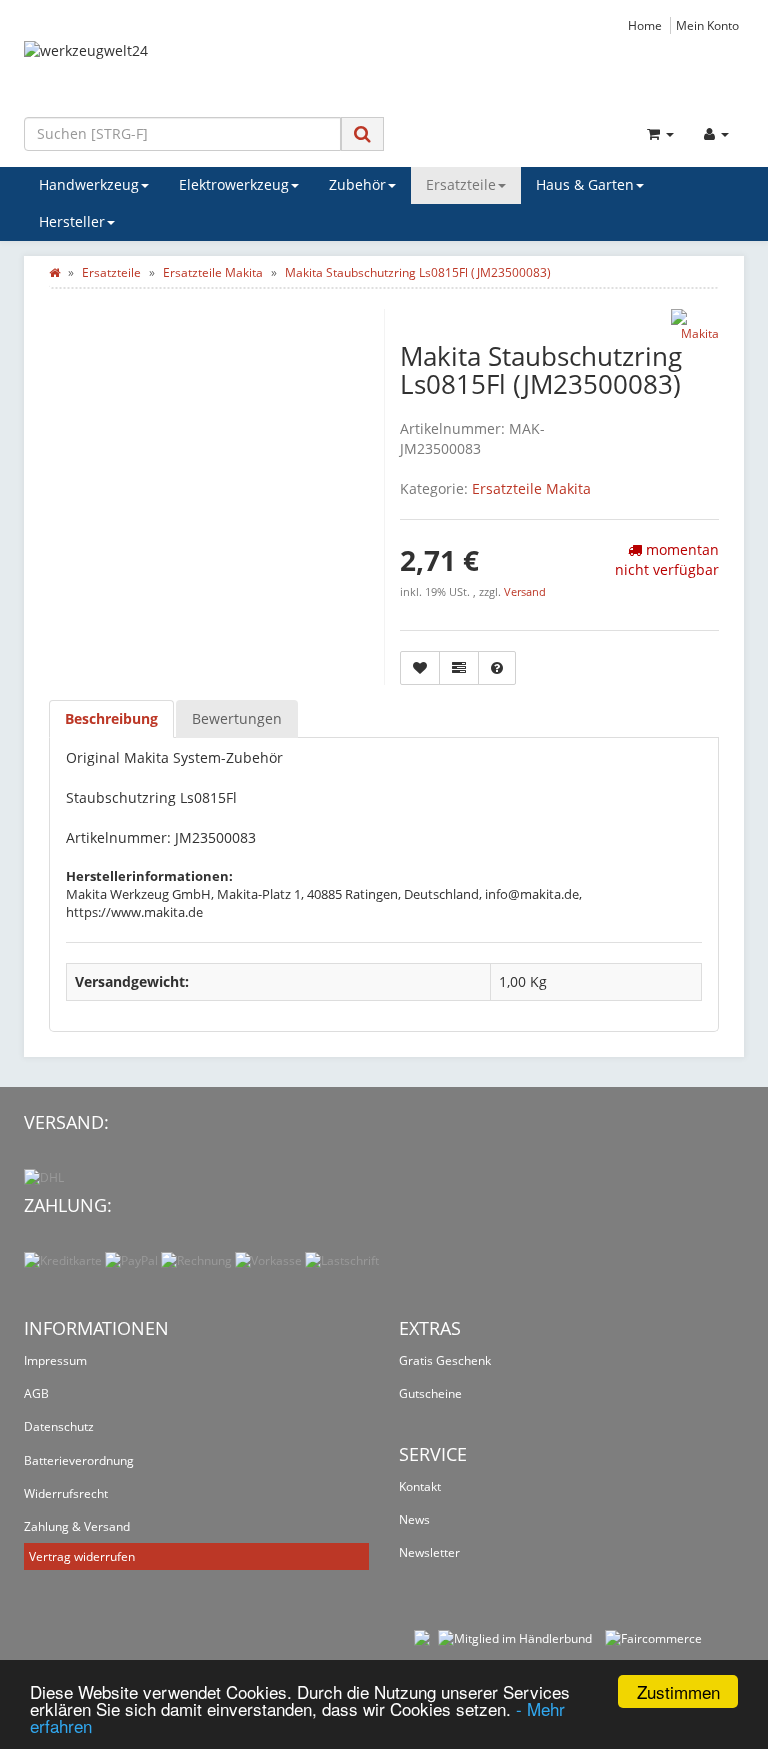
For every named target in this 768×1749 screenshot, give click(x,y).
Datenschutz (59, 1426)
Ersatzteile (461, 184)
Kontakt (420, 1486)
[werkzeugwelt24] (384, 71)
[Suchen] (362, 133)
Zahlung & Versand (77, 1526)
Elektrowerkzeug (234, 184)
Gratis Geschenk (445, 1360)
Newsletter (429, 1552)
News (414, 1519)
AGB (36, 1393)
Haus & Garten (585, 184)
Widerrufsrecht (66, 1493)
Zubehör (357, 184)
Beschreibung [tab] (111, 718)
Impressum (55, 1360)
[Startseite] (54, 272)
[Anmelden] (716, 134)
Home (645, 25)
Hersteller (72, 221)
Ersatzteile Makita (531, 488)
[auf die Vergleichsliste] (459, 668)
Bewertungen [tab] (237, 718)
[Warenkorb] (660, 134)
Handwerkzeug (89, 184)
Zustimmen (678, 1691)
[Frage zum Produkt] (497, 668)
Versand (525, 592)
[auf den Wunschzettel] (420, 668)
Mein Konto (707, 25)
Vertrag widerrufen (82, 1556)
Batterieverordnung (79, 1460)
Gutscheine (430, 1393)
